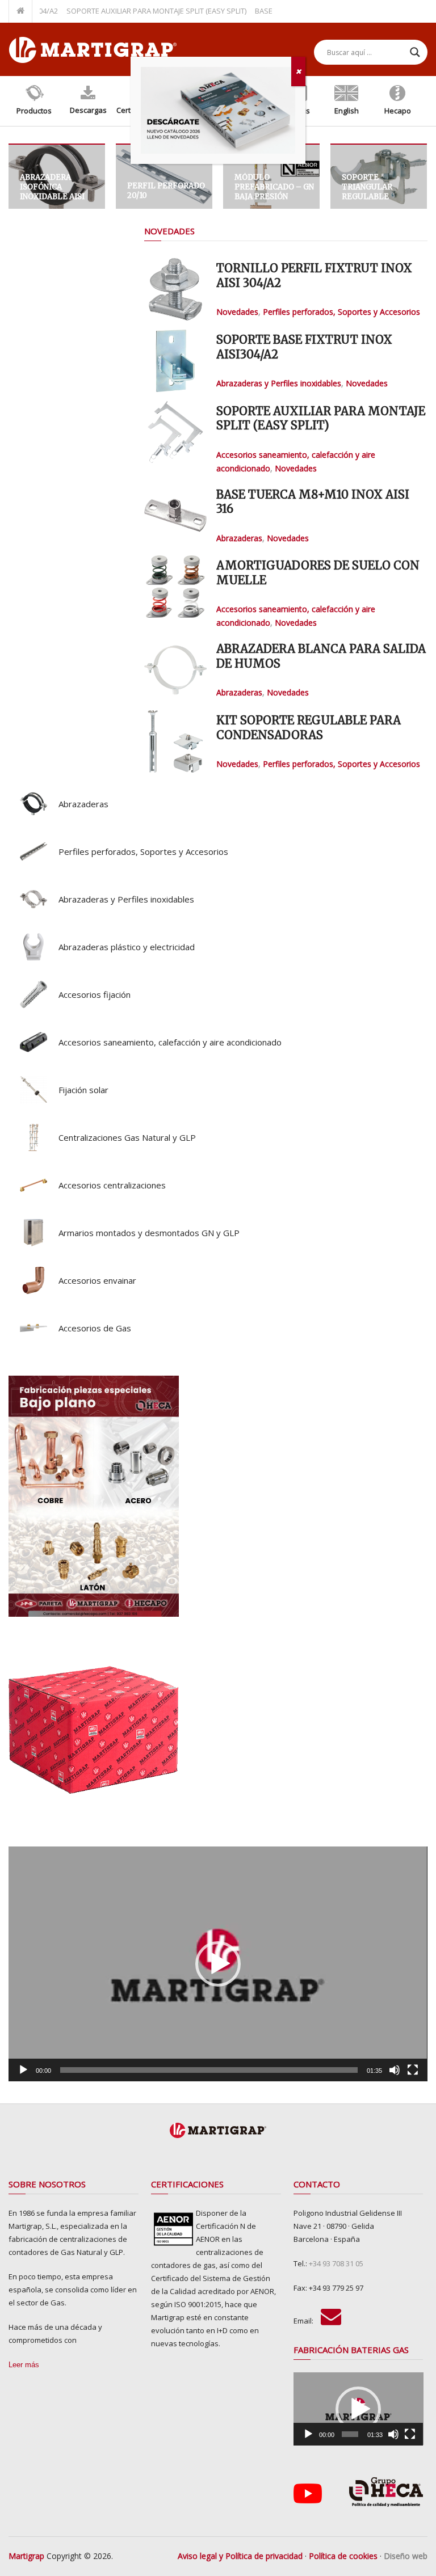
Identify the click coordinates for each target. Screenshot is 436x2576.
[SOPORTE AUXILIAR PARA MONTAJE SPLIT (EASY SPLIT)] (175, 432)
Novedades (169, 231)
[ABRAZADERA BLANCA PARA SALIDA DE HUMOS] (175, 670)
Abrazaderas (239, 538)
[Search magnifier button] (415, 52)
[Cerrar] (298, 71)
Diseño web (406, 2556)
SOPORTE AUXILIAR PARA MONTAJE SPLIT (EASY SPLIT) (127, 11)
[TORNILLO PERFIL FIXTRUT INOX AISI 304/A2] (175, 289)
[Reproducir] (23, 2070)
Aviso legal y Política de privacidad (240, 2556)
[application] (218, 1964)
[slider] (209, 2070)
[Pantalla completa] (413, 2070)
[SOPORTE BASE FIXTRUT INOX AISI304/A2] (175, 361)
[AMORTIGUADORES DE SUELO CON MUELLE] (175, 587)
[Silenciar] (395, 2070)
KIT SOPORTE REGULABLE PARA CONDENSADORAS (309, 728)
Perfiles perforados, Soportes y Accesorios (341, 312)
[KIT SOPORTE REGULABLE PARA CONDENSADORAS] (175, 741)
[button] (218, 1964)
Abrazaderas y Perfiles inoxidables (279, 383)
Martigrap (26, 2556)
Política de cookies (343, 2556)
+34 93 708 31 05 (336, 2263)
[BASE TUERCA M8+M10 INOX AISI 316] (175, 516)
